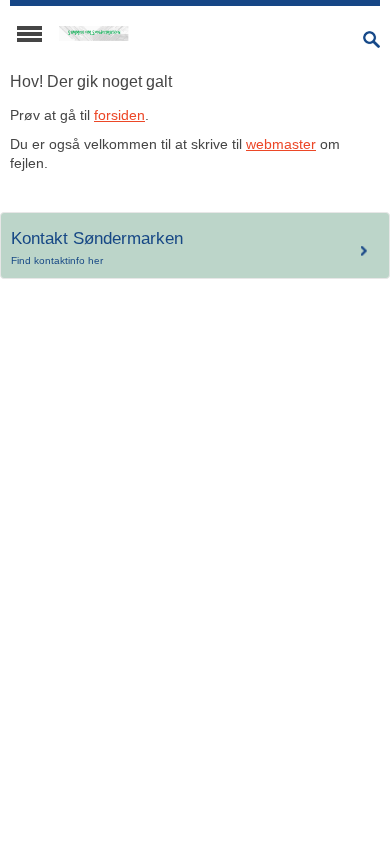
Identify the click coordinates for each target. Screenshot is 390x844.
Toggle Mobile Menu (29, 34)
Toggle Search (371, 39)
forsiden (119, 115)
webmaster (281, 144)
